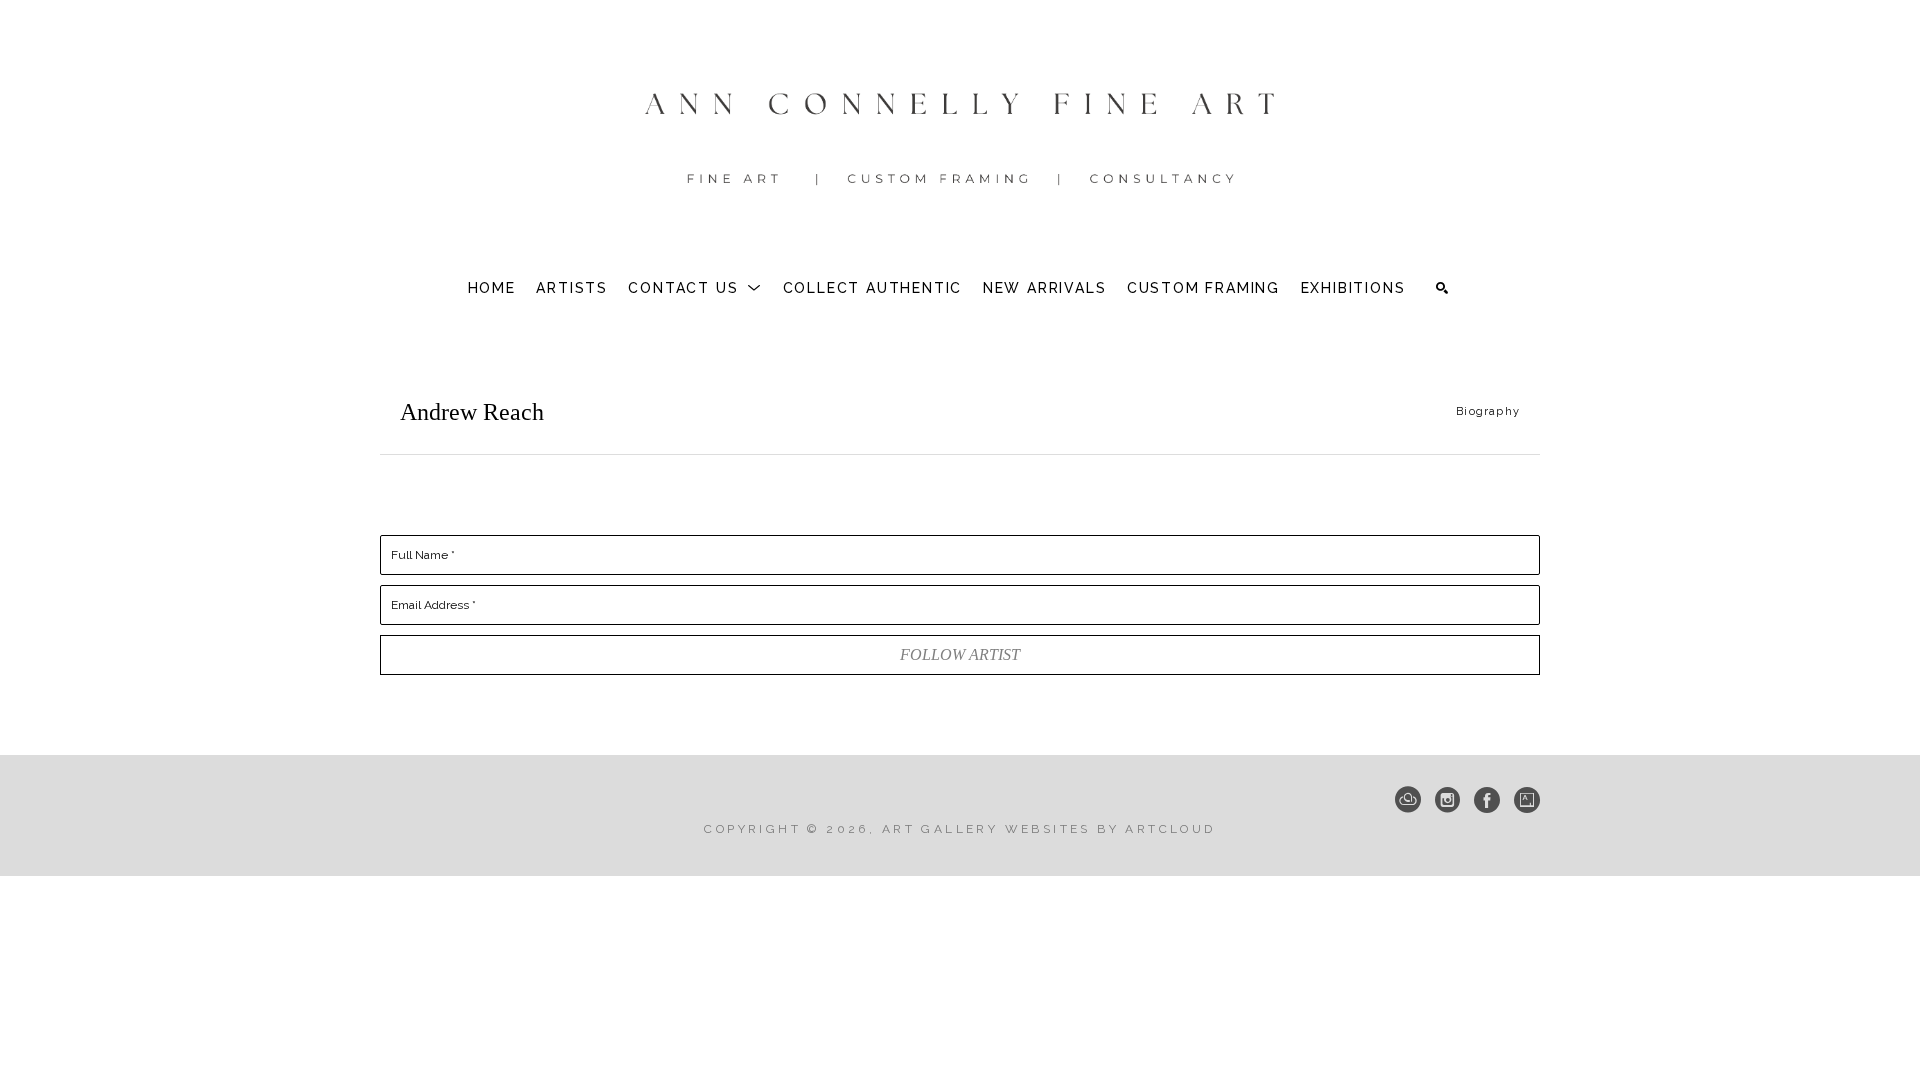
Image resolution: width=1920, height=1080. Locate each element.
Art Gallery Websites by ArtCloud (1049, 829)
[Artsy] (1527, 800)
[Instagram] (1447, 800)
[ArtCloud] (1408, 800)
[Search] (1442, 288)
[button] (695, 288)
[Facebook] (1487, 800)
